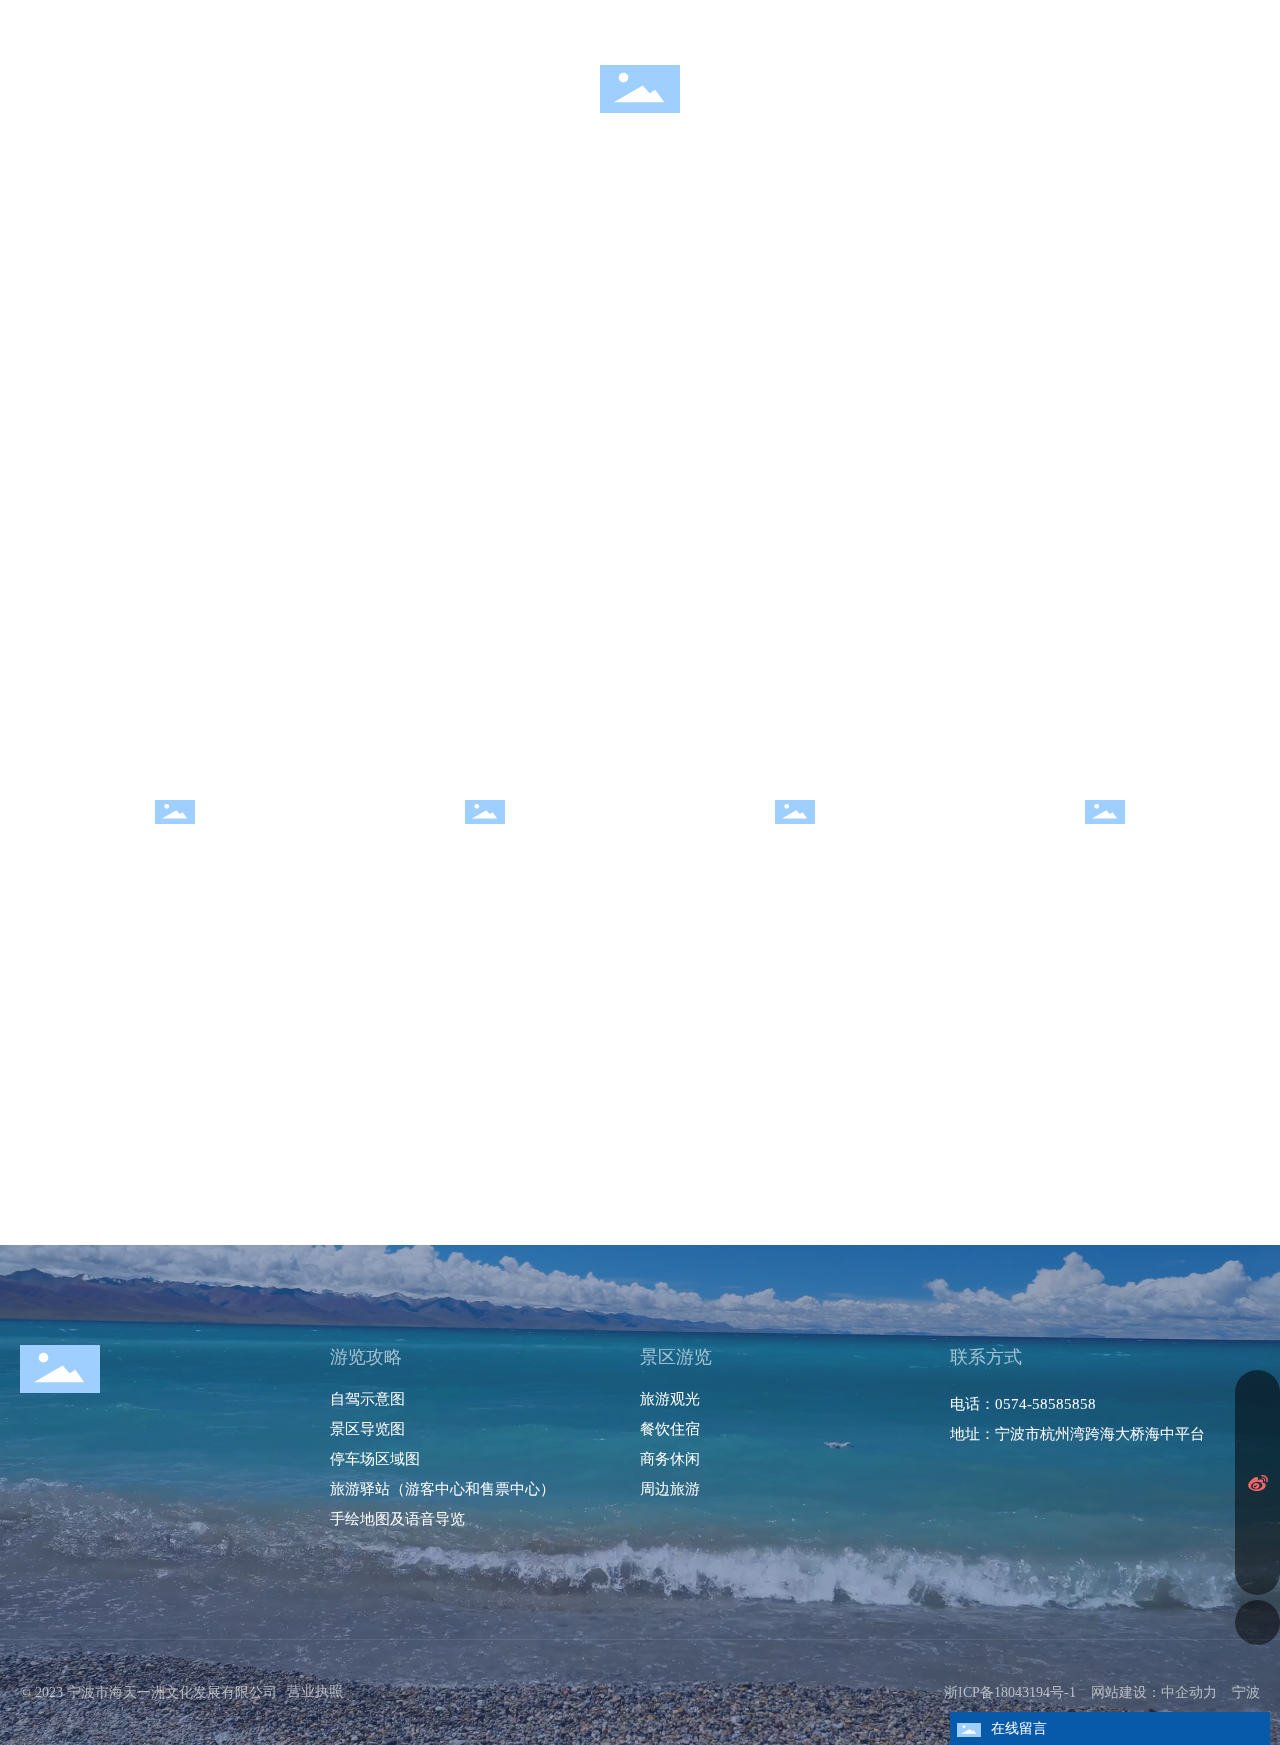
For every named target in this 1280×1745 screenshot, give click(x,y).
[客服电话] (1257, 1392)
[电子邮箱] (1257, 1527)
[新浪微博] (1257, 1482)
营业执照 (315, 1691)
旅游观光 (175, 849)
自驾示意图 (367, 1398)
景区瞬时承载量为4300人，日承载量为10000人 (196, 22)
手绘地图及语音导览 (397, 1518)
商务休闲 (795, 849)
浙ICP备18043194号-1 (1010, 1692)
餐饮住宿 (485, 849)
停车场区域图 (375, 1458)
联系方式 (986, 1357)
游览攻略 (366, 1357)
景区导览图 (367, 1428)
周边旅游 (1105, 849)
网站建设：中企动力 (1154, 1692)
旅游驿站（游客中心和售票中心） (442, 1488)
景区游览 (676, 1357)
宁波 (1246, 1692)
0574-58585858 (1045, 1404)
